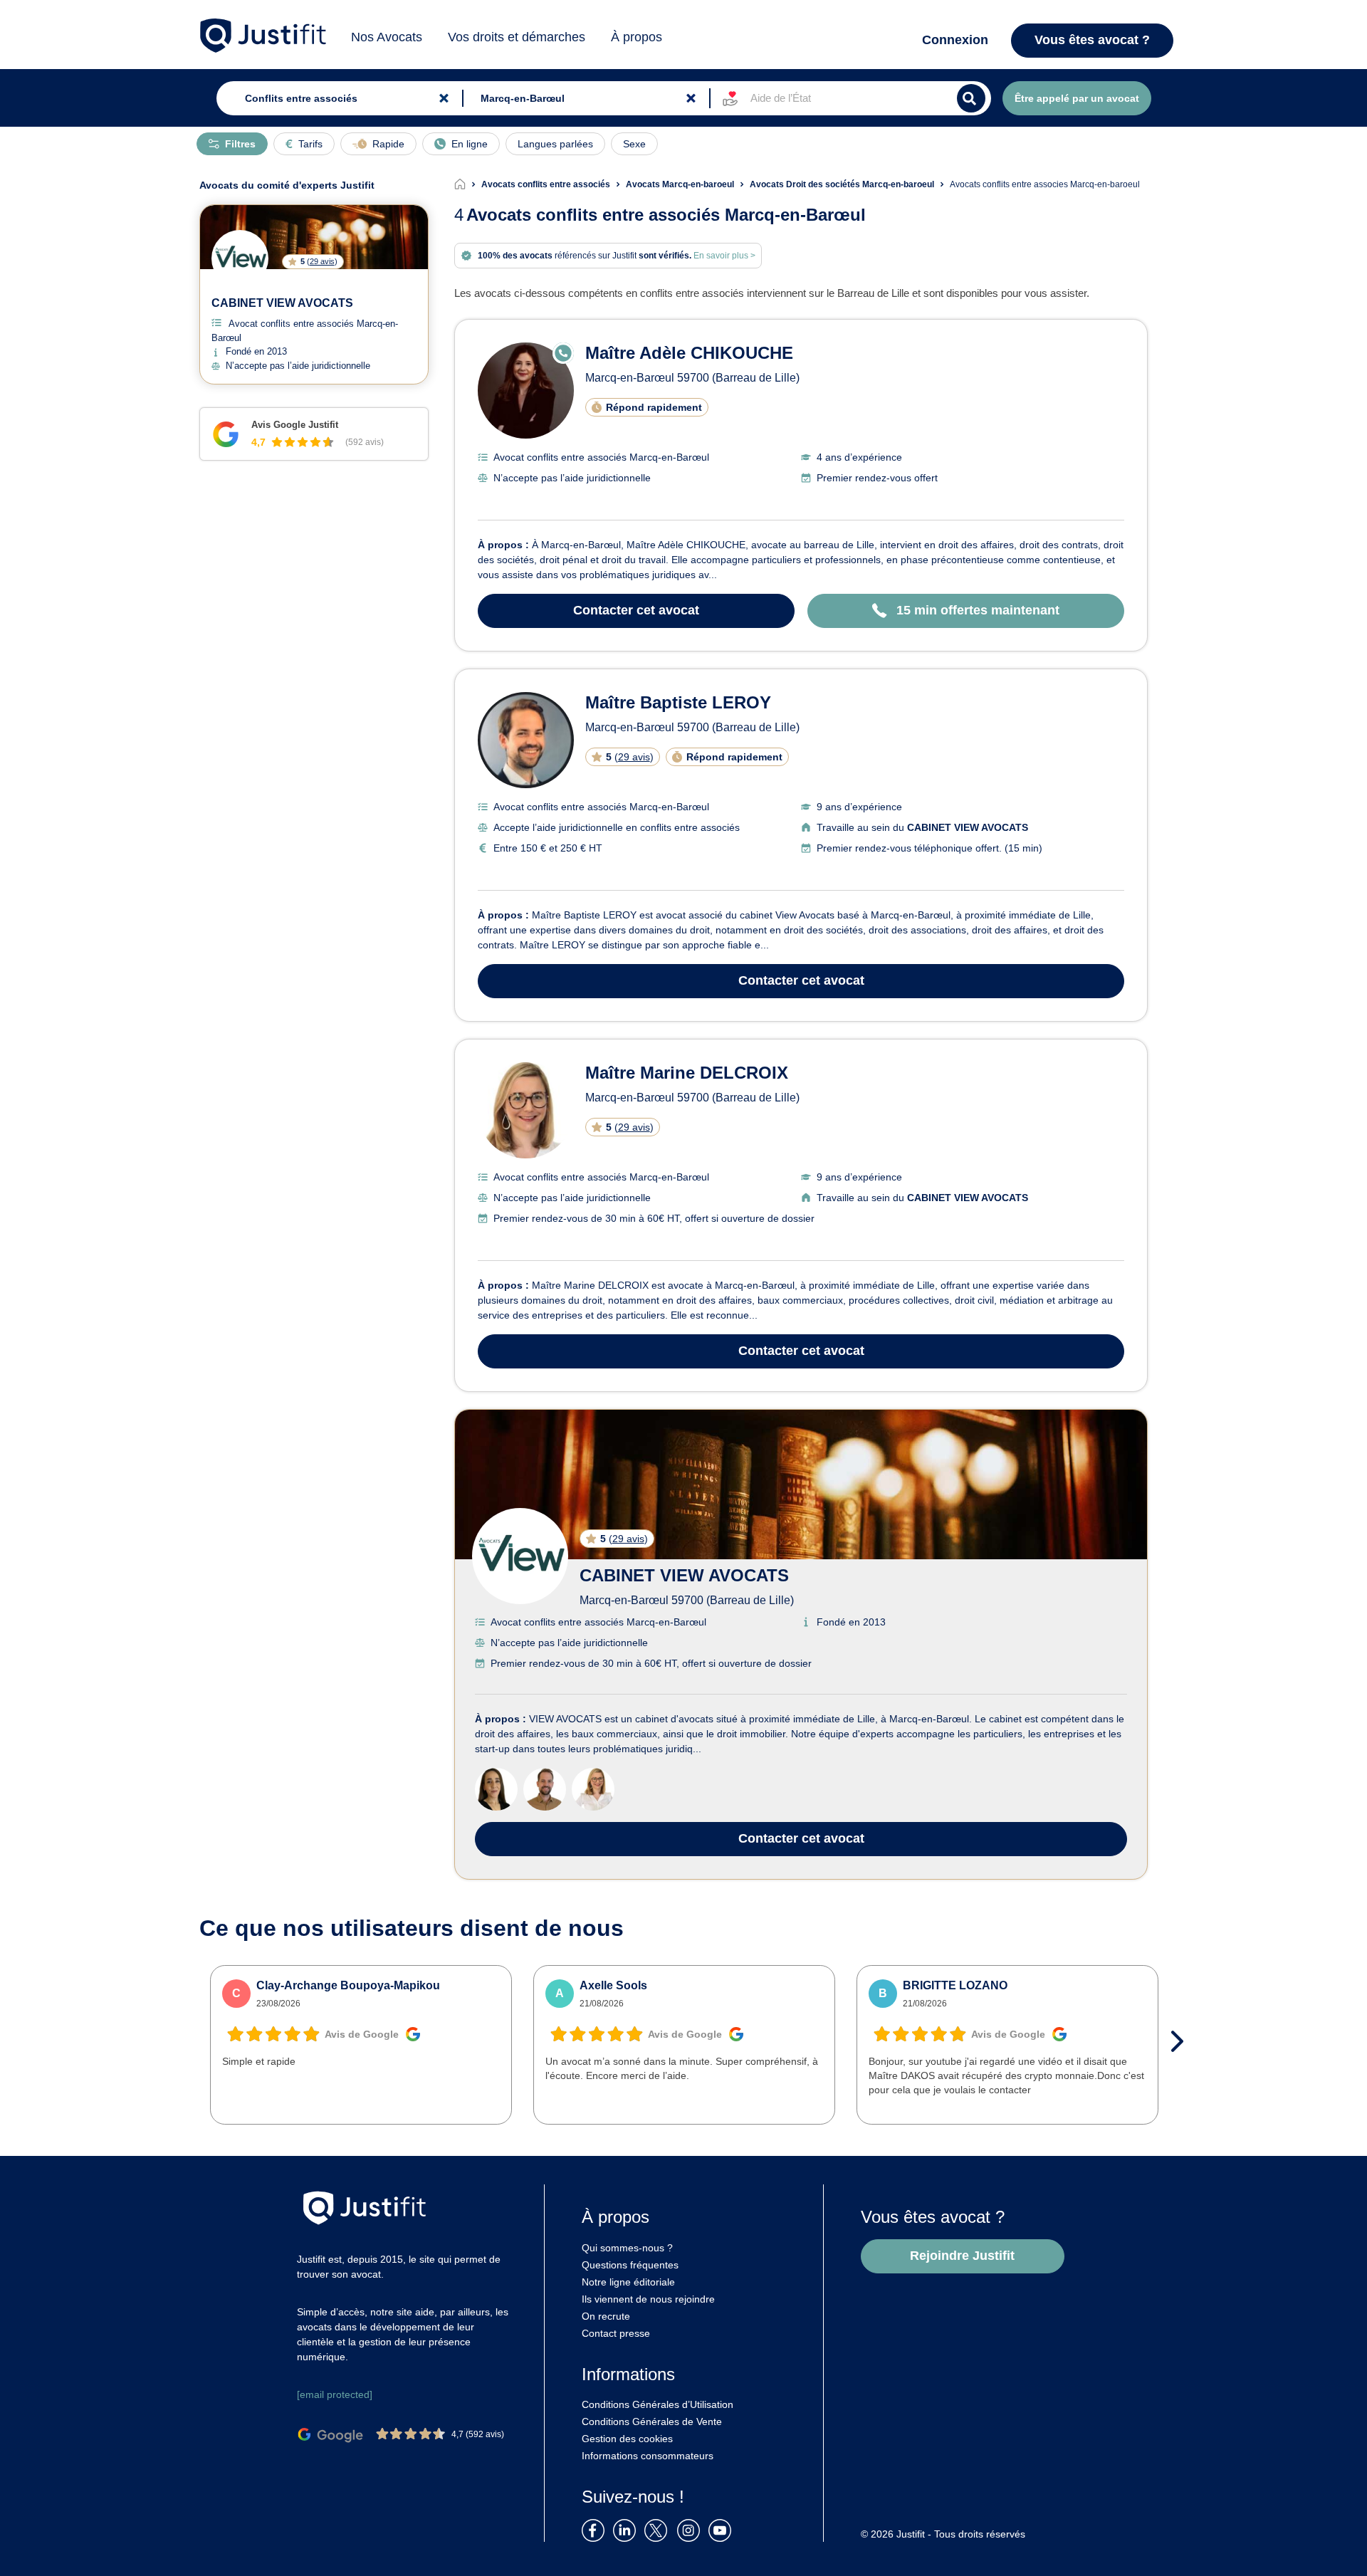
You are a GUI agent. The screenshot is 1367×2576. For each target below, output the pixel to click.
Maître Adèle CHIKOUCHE (689, 353)
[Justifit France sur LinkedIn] (627, 2529)
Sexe (634, 144)
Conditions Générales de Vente (652, 2421)
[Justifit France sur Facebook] (596, 2529)
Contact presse (616, 2333)
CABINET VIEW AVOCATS (684, 1575)
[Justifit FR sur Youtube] (723, 2529)
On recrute (606, 2316)
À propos (637, 37)
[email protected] (335, 2394)
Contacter (636, 610)
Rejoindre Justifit (962, 2256)
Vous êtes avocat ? (1092, 40)
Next (1182, 2041)
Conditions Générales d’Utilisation (658, 2404)
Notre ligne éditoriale (628, 2282)
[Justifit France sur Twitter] (659, 2529)
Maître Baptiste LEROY (678, 702)
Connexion (955, 40)
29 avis (634, 757)
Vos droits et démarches (517, 37)
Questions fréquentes (630, 2265)
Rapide (388, 144)
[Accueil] (468, 184)
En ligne (470, 144)
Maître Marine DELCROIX (687, 1073)
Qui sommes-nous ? (627, 2248)
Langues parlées (555, 144)
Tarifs (310, 144)
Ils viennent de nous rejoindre (648, 2299)
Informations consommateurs (648, 2456)
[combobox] (336, 98)
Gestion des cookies (627, 2439)
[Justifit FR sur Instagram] (691, 2529)
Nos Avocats (387, 37)
